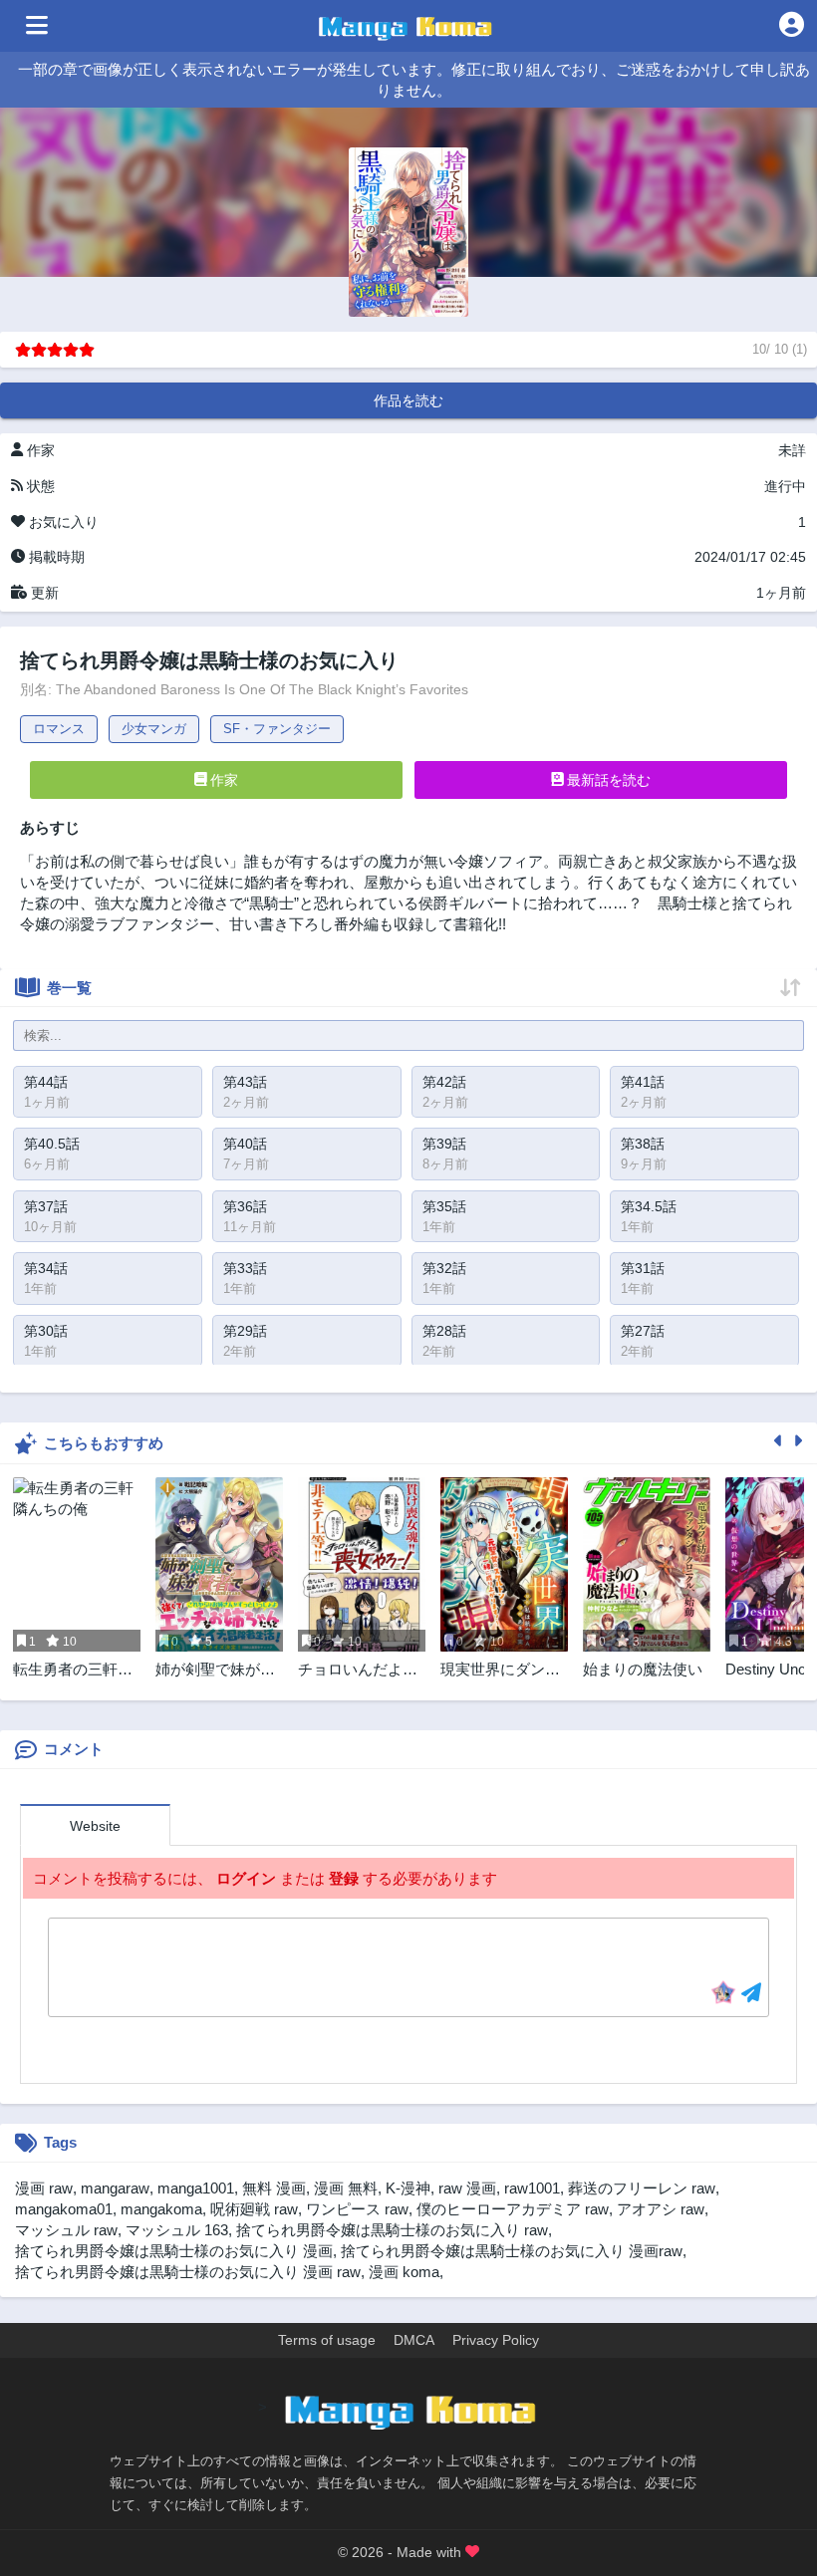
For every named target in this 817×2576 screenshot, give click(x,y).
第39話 (444, 1144)
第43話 (245, 1082)
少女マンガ (154, 729)
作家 (222, 780)
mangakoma (161, 2209)
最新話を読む (607, 780)
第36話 (245, 1206)
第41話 (643, 1082)
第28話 (444, 1331)
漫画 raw (44, 2188)
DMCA (414, 2340)
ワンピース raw (357, 2209)
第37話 (46, 1206)
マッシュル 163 (177, 2230)
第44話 (46, 1082)
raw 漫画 (467, 2188)
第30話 (46, 1331)
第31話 (643, 1268)
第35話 (444, 1206)
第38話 (643, 1144)
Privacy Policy (496, 2340)
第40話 (245, 1144)
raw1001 (532, 2188)
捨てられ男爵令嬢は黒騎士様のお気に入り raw (392, 2230)
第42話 (444, 1082)
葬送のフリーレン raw (642, 2188)
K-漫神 (408, 2188)
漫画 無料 (346, 2188)
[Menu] (37, 26)
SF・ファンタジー (277, 729)
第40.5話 (52, 1144)
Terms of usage (327, 2340)
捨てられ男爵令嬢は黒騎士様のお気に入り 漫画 (174, 2251)
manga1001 (196, 2188)
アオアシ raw (661, 2209)
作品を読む (408, 400)
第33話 (245, 1268)
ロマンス (59, 729)
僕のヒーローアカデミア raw (513, 2209)
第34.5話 (649, 1206)
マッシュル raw (66, 2230)
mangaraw (115, 2188)
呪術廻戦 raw (254, 2209)
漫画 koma (404, 2272)
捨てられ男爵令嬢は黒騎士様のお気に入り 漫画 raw (188, 2272)
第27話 (643, 1331)
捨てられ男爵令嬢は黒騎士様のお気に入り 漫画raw (512, 2251)
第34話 (46, 1268)
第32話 (444, 1268)
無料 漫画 (274, 2188)
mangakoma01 (64, 2209)
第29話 (245, 1331)
